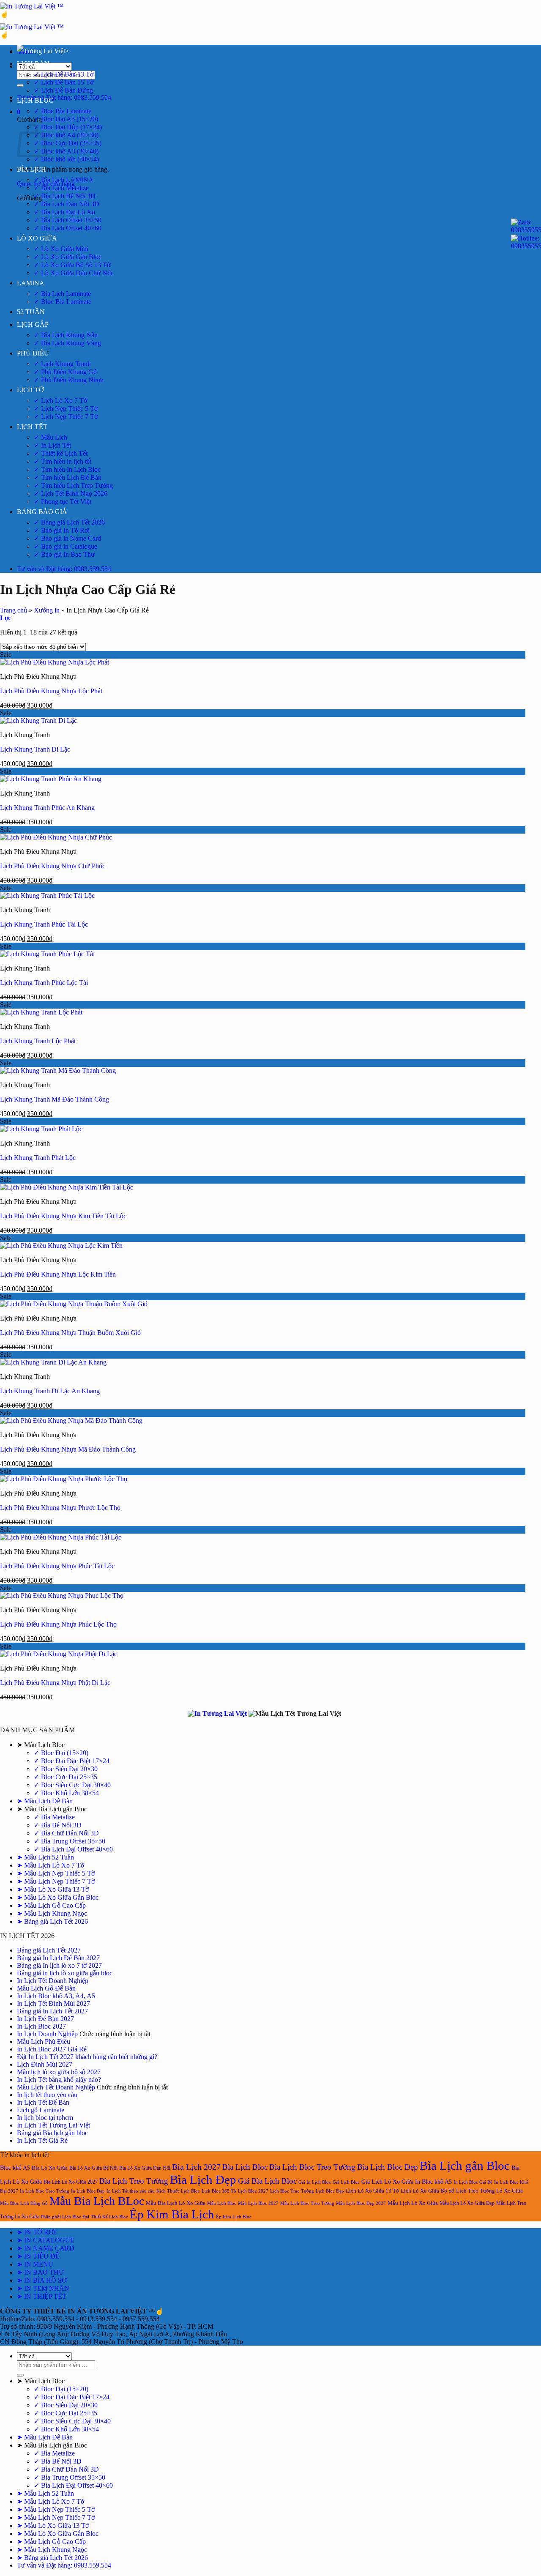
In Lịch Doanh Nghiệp (47, 2034)
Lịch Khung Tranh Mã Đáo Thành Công (55, 1099)
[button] (19, 112)
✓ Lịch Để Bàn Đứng (63, 90)
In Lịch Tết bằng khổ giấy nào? (59, 2080)
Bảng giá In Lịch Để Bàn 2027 (58, 1958)
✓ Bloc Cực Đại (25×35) (68, 143)
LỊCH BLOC (35, 100)
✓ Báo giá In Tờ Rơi (62, 530)
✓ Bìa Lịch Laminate (62, 294)
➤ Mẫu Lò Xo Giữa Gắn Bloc (58, 1897)
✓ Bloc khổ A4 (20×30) (66, 135)
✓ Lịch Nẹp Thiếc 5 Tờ (66, 409)
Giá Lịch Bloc (346, 2182)
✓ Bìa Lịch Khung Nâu (66, 335)
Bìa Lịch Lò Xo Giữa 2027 (71, 2182)
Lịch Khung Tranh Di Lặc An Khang (50, 1391)
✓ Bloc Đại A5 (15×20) (66, 119)
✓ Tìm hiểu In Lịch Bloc (67, 469)
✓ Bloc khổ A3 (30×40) (66, 151)
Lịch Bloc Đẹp (330, 2191)
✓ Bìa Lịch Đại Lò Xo (64, 212)
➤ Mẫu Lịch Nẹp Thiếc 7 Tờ (56, 1881)
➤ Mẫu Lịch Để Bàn (45, 1801)
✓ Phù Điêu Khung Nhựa (69, 380)
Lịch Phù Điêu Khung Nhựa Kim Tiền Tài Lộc (63, 1216)
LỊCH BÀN (33, 64)
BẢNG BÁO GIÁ (42, 512)
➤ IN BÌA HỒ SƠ (42, 2280)
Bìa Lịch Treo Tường (134, 2181)
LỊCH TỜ (30, 390)
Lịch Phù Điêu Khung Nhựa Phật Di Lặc (55, 1683)
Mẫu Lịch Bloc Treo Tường (307, 2203)
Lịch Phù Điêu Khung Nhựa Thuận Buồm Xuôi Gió (70, 1333)
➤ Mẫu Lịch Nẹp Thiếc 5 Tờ (56, 1873)
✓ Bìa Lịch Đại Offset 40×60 (73, 1849)
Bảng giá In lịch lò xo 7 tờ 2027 (59, 1965)
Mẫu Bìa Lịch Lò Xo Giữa (176, 2203)
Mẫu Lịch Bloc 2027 (258, 2203)
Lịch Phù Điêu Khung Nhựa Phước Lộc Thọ (60, 1508)
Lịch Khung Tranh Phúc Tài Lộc (44, 924)
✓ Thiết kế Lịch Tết (61, 453)
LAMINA (31, 283)
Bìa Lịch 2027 (196, 2167)
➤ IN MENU (35, 2264)
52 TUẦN (31, 312)
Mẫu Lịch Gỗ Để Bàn (46, 1988)
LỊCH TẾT (32, 427)
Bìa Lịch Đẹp (203, 2179)
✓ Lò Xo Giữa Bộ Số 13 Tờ (72, 265)
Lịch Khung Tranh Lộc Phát (38, 1041)
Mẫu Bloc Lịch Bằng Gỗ (24, 2203)
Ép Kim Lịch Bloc (234, 2217)
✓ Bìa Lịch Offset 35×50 (68, 220)
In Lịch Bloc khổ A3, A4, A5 (56, 1996)
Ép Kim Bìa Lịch (172, 2214)
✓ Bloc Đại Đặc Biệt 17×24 (72, 1761)
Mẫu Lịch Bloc (222, 2203)
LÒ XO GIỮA (37, 238)
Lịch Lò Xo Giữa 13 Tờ (372, 2191)
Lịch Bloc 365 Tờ (219, 2191)
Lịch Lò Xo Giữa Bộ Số (428, 2191)
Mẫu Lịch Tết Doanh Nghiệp (56, 2087)
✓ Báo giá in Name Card (67, 538)
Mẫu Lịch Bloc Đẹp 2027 (361, 2203)
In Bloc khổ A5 (433, 2182)
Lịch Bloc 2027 (253, 2191)
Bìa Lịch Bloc (245, 2167)
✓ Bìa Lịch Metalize (61, 188)
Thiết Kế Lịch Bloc (109, 2217)
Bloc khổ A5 (15, 2168)
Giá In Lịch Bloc (315, 2182)
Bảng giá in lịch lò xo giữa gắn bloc (65, 1973)
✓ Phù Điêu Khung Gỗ (65, 372)
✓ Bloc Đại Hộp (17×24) (68, 127)
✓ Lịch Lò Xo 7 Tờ (60, 401)
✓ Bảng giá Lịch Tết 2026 (69, 522)
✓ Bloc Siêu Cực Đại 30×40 (72, 1785)
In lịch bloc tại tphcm (45, 2118)
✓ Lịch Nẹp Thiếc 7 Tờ (66, 417)
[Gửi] (20, 85)
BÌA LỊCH (31, 169)
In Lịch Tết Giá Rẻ (42, 2140)
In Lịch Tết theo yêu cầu (131, 2191)
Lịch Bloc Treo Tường (292, 2191)
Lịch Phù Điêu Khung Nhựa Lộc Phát (51, 691)
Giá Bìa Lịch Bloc (267, 2181)
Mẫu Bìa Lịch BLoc (97, 2201)
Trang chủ (14, 610)
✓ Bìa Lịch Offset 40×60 (68, 228)
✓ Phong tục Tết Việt (63, 502)
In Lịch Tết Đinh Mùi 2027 (53, 2003)
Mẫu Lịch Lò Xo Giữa (413, 2203)
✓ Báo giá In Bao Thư (64, 554)
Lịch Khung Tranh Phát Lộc (38, 1158)
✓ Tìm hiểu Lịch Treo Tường (73, 485)
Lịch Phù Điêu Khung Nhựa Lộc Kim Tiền (58, 1274)
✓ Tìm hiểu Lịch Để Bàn (68, 477)
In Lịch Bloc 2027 (41, 2026)
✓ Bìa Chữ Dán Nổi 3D (66, 1833)
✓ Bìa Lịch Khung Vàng (67, 343)
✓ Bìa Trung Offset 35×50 (70, 1841)
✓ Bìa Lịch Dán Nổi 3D (67, 204)
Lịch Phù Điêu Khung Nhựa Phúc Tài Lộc (57, 1566)
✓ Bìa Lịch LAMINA (64, 180)
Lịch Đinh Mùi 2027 (45, 2064)
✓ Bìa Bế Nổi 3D (58, 1825)
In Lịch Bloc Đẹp (88, 2191)
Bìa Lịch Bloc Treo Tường (312, 2167)
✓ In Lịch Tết (52, 445)
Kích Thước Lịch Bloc (178, 2191)
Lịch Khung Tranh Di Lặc (35, 749)
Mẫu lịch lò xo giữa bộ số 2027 (59, 2072)
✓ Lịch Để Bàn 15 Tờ (64, 82)
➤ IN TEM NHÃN (43, 2288)
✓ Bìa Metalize (54, 1817)
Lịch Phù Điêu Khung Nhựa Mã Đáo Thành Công (68, 1449)
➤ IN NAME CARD (46, 2248)
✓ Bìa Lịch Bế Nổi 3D (65, 196)
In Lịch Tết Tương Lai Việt (53, 2125)
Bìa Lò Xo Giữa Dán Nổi (145, 2168)
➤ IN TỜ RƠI (36, 2232)
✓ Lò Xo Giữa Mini (61, 249)
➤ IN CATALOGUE (46, 2240)
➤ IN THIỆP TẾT (42, 2296)
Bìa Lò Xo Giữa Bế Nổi (93, 2168)
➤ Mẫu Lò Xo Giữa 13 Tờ (53, 1889)
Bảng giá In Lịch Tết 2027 (52, 2011)
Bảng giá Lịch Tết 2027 (49, 1950)
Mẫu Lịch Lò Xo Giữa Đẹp (467, 2203)
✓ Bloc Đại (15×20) (61, 1753)
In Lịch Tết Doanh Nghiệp (53, 1981)
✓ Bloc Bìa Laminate (63, 111)
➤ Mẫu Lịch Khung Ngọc (52, 1913)
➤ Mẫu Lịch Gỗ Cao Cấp (51, 1905)
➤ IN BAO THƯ (40, 2272)
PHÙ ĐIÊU (33, 353)
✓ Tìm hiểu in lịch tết (63, 461)
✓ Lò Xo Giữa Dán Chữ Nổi (73, 273)
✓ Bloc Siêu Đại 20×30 (66, 1769)
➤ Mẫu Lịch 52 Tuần (45, 1857)
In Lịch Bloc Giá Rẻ (473, 2182)
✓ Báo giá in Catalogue (66, 546)
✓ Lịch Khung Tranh (62, 364)
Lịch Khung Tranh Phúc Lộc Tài (44, 983)
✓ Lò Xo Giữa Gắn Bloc (68, 257)
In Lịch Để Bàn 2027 (45, 2019)
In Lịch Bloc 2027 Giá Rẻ (52, 2049)
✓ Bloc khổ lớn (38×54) (66, 159)
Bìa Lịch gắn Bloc (465, 2166)
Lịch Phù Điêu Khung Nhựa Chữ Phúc (53, 866)
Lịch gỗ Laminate (41, 2110)
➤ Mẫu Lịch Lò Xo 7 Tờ (51, 1865)
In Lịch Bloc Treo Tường (45, 2191)
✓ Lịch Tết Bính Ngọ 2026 (71, 494)
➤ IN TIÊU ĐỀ (38, 2256)
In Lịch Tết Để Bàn (43, 2102)
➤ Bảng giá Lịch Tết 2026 (52, 1921)
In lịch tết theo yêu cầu (47, 2095)
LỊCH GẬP (33, 324)
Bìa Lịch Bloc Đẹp (388, 2167)
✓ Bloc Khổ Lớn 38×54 (66, 1793)
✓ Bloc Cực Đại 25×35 (66, 1777)
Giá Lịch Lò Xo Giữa (387, 2182)
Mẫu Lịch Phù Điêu (44, 2041)
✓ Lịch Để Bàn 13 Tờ (64, 74)
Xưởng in (47, 610)
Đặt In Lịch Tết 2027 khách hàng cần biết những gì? (87, 2057)
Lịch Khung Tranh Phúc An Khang (47, 808)
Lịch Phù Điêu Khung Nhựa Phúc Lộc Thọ (58, 1624)
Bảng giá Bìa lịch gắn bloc (52, 2133)
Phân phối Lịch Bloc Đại (65, 2217)
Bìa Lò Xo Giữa (50, 2168)
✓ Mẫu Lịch (51, 437)
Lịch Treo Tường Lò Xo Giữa (489, 2191)
